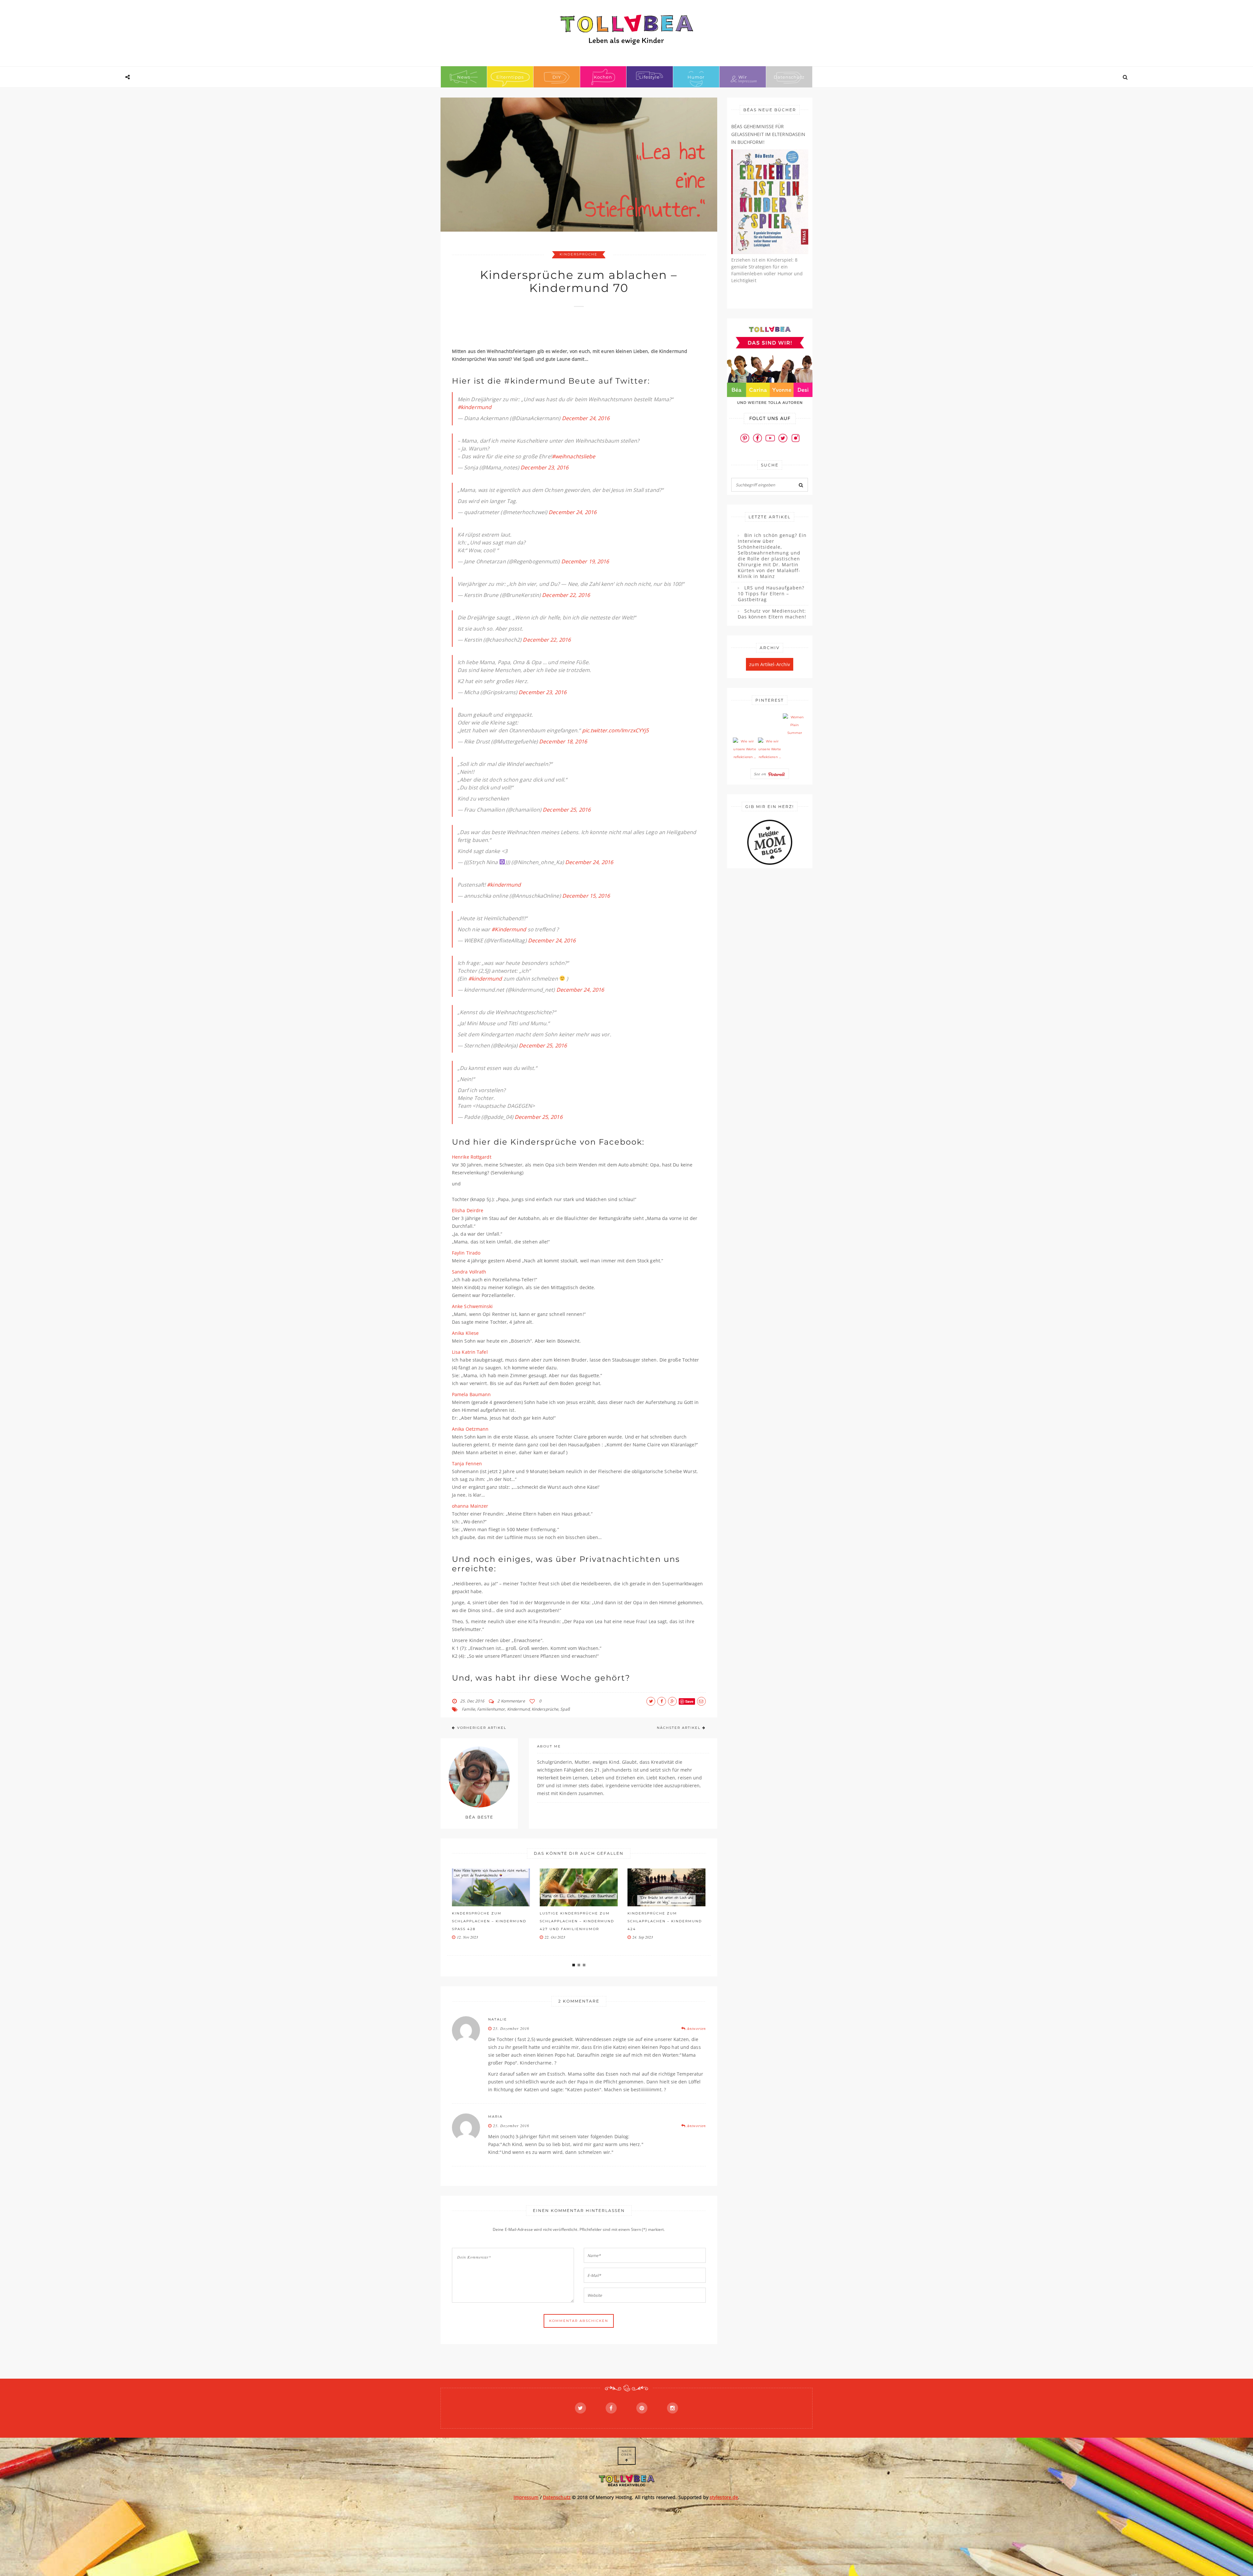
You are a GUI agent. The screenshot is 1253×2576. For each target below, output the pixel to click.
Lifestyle (650, 77)
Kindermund (518, 1709)
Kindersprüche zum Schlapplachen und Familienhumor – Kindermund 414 (577, 1925)
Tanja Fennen (467, 1463)
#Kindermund (509, 929)
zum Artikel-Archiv (770, 664)
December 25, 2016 (567, 810)
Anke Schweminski (472, 1306)
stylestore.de (724, 2497)
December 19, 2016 (585, 561)
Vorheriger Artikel (482, 1728)
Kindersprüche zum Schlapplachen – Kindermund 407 (665, 1921)
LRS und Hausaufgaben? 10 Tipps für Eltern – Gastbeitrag (771, 594)
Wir (743, 77)
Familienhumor (491, 1709)
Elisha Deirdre (468, 1210)
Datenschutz (789, 77)
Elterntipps (510, 77)
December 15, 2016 (586, 896)
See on (761, 774)
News (464, 77)
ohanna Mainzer (470, 1506)
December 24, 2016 (586, 418)
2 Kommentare (511, 1701)
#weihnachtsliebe (574, 456)
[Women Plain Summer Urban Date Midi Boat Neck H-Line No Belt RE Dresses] (795, 725)
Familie (468, 1709)
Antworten (696, 2028)
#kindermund (474, 407)
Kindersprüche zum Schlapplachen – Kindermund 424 (489, 1921)
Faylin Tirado (466, 1253)
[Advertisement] (571, 330)
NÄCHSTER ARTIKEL (679, 1728)
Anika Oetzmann (470, 1429)
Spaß (565, 1709)
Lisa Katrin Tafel (470, 1352)
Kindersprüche (579, 254)
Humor (696, 77)
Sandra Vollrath (469, 1272)
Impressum (526, 2497)
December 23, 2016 (544, 467)
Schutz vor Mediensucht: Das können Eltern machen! (772, 614)
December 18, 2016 (563, 741)
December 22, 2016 (566, 595)
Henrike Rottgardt (472, 1157)
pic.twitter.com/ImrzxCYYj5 (616, 730)
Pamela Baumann (471, 1394)
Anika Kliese (465, 1333)
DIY (557, 77)
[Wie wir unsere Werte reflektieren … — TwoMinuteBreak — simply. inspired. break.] (745, 749)
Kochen (603, 77)
